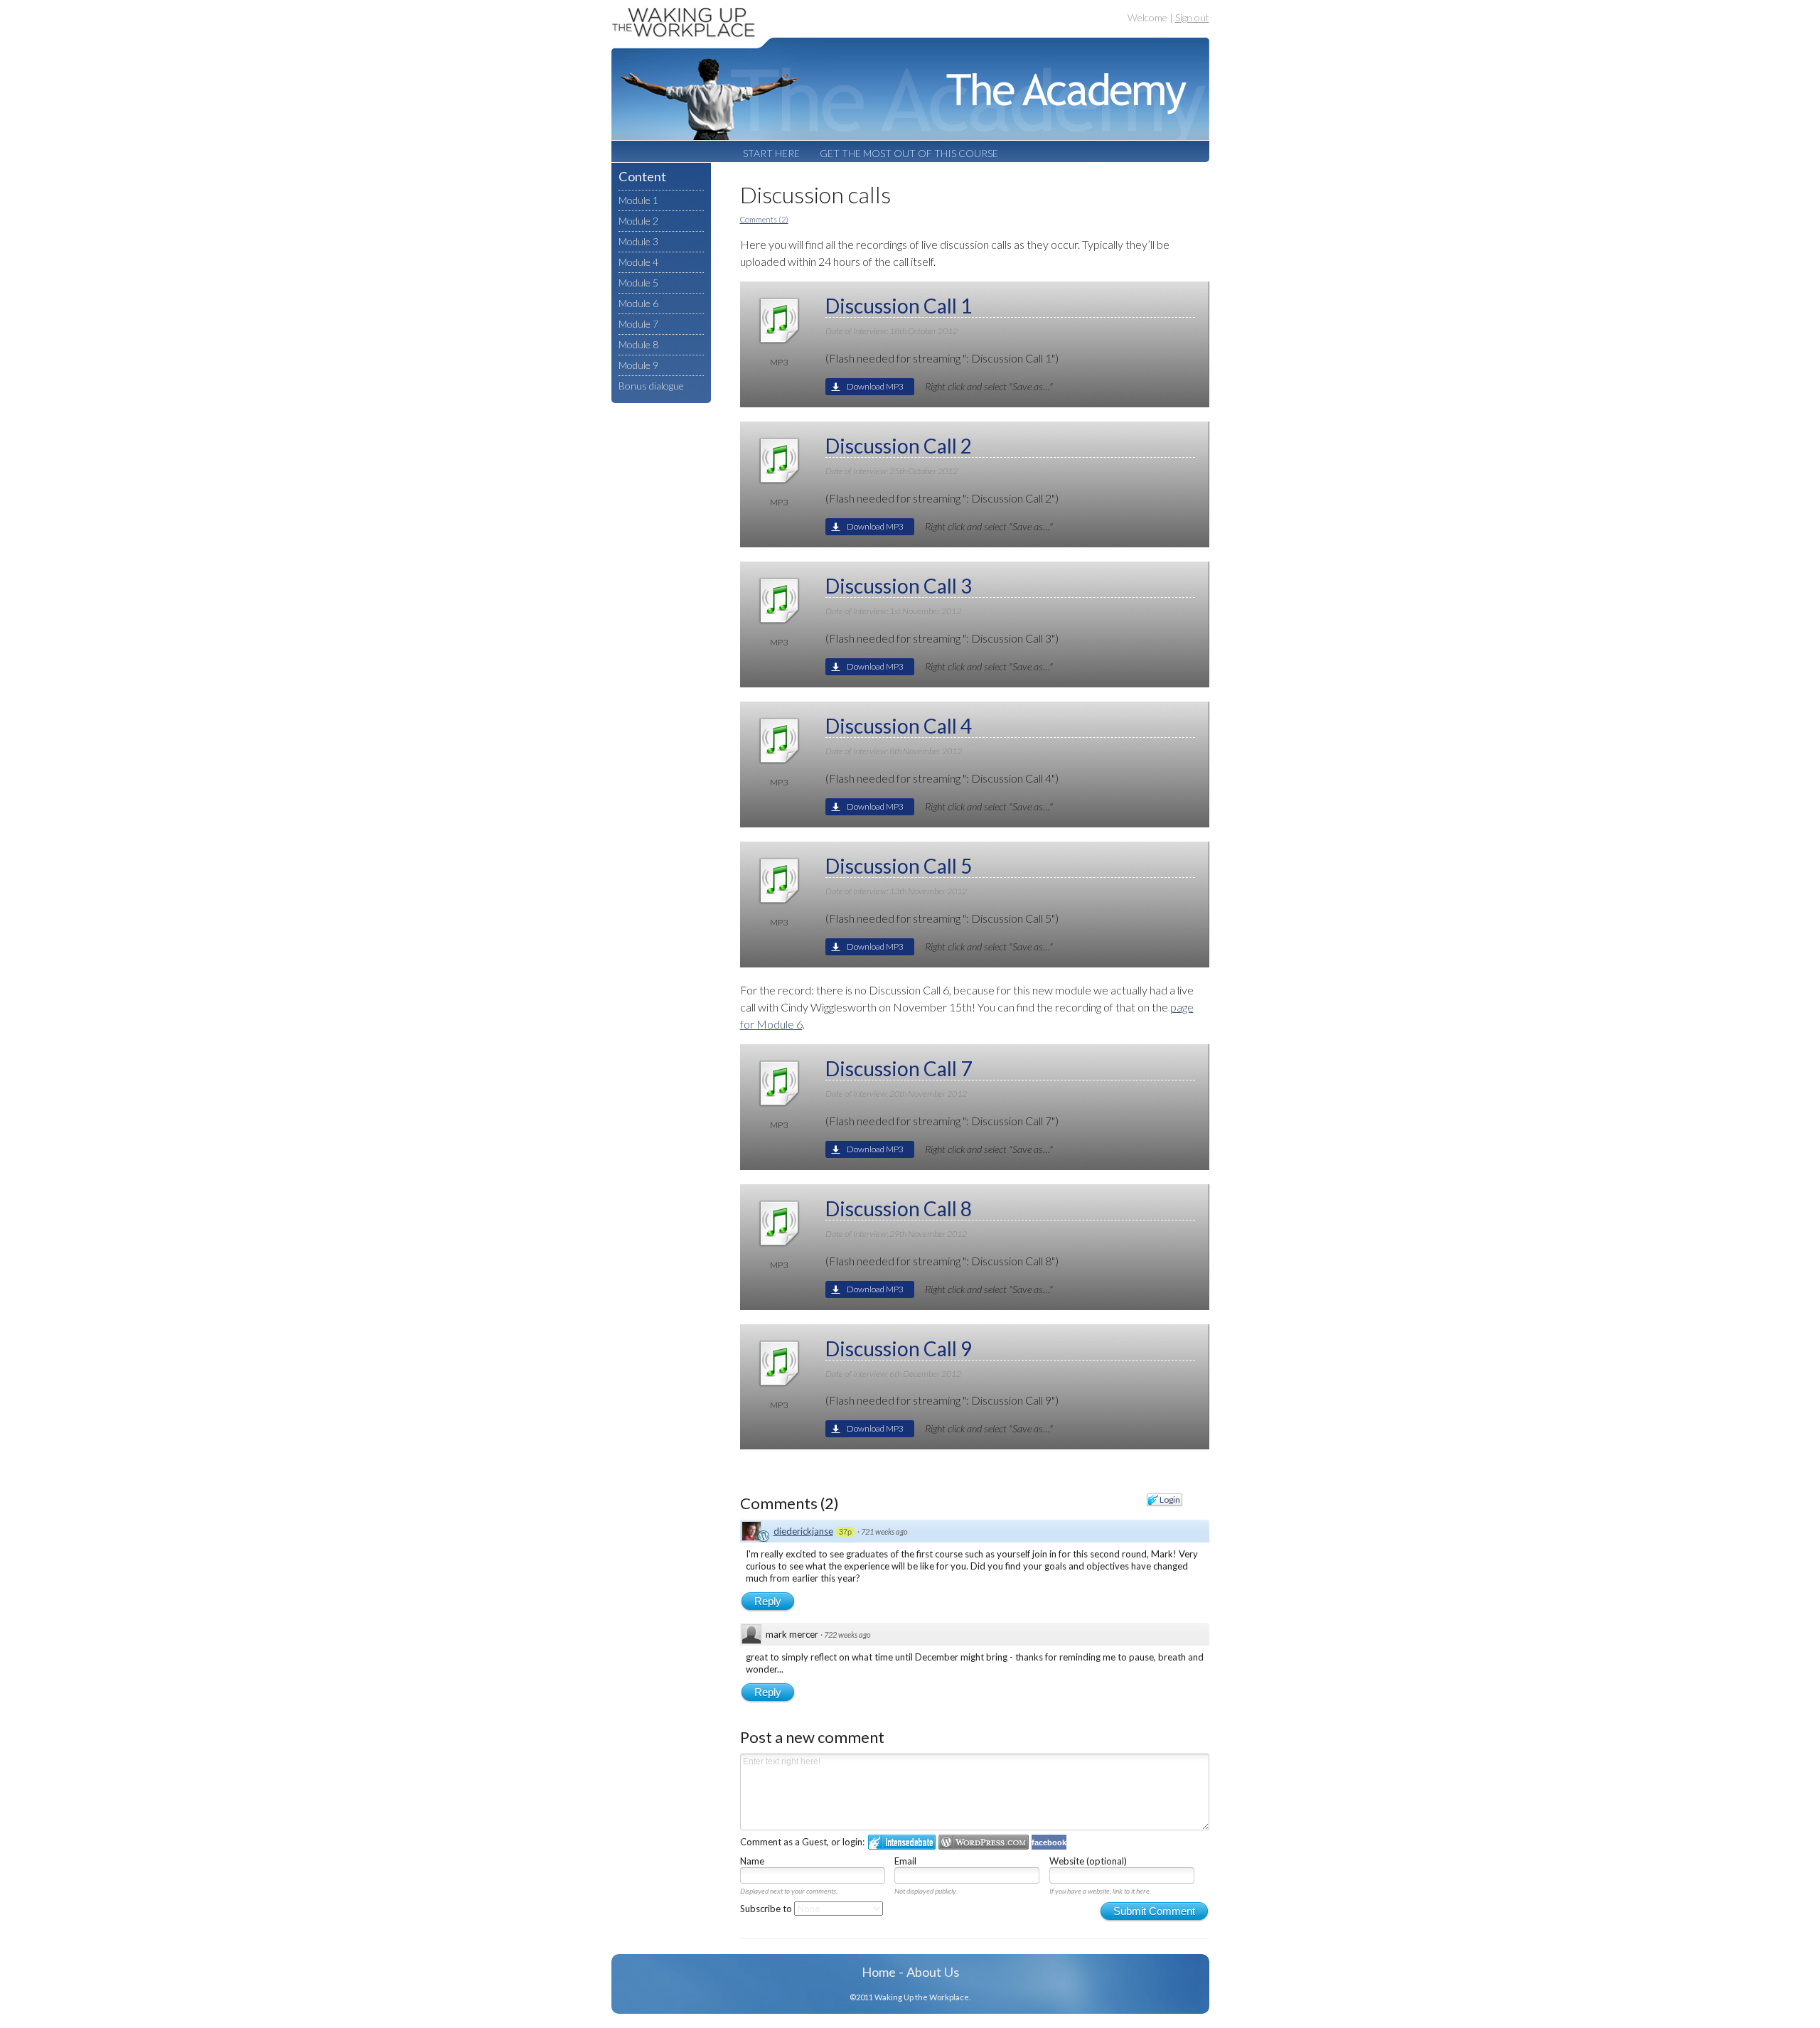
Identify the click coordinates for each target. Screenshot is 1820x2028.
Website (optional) (1088, 1861)
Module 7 (638, 324)
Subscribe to (767, 1909)
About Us (933, 1972)
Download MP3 (875, 386)
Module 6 (638, 303)
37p (845, 1532)
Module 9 (638, 365)
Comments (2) (764, 219)
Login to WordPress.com (984, 1842)
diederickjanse (803, 1531)
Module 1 (638, 200)
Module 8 (638, 344)
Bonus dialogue (651, 386)
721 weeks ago (884, 1531)
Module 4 (638, 262)
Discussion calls (815, 194)
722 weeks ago (847, 1635)
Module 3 (638, 241)
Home (879, 1972)
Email (905, 1861)
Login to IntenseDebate (902, 1842)
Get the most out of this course (909, 153)
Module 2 (638, 221)
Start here (771, 153)
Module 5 (638, 283)
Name (752, 1861)
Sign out (1192, 17)
